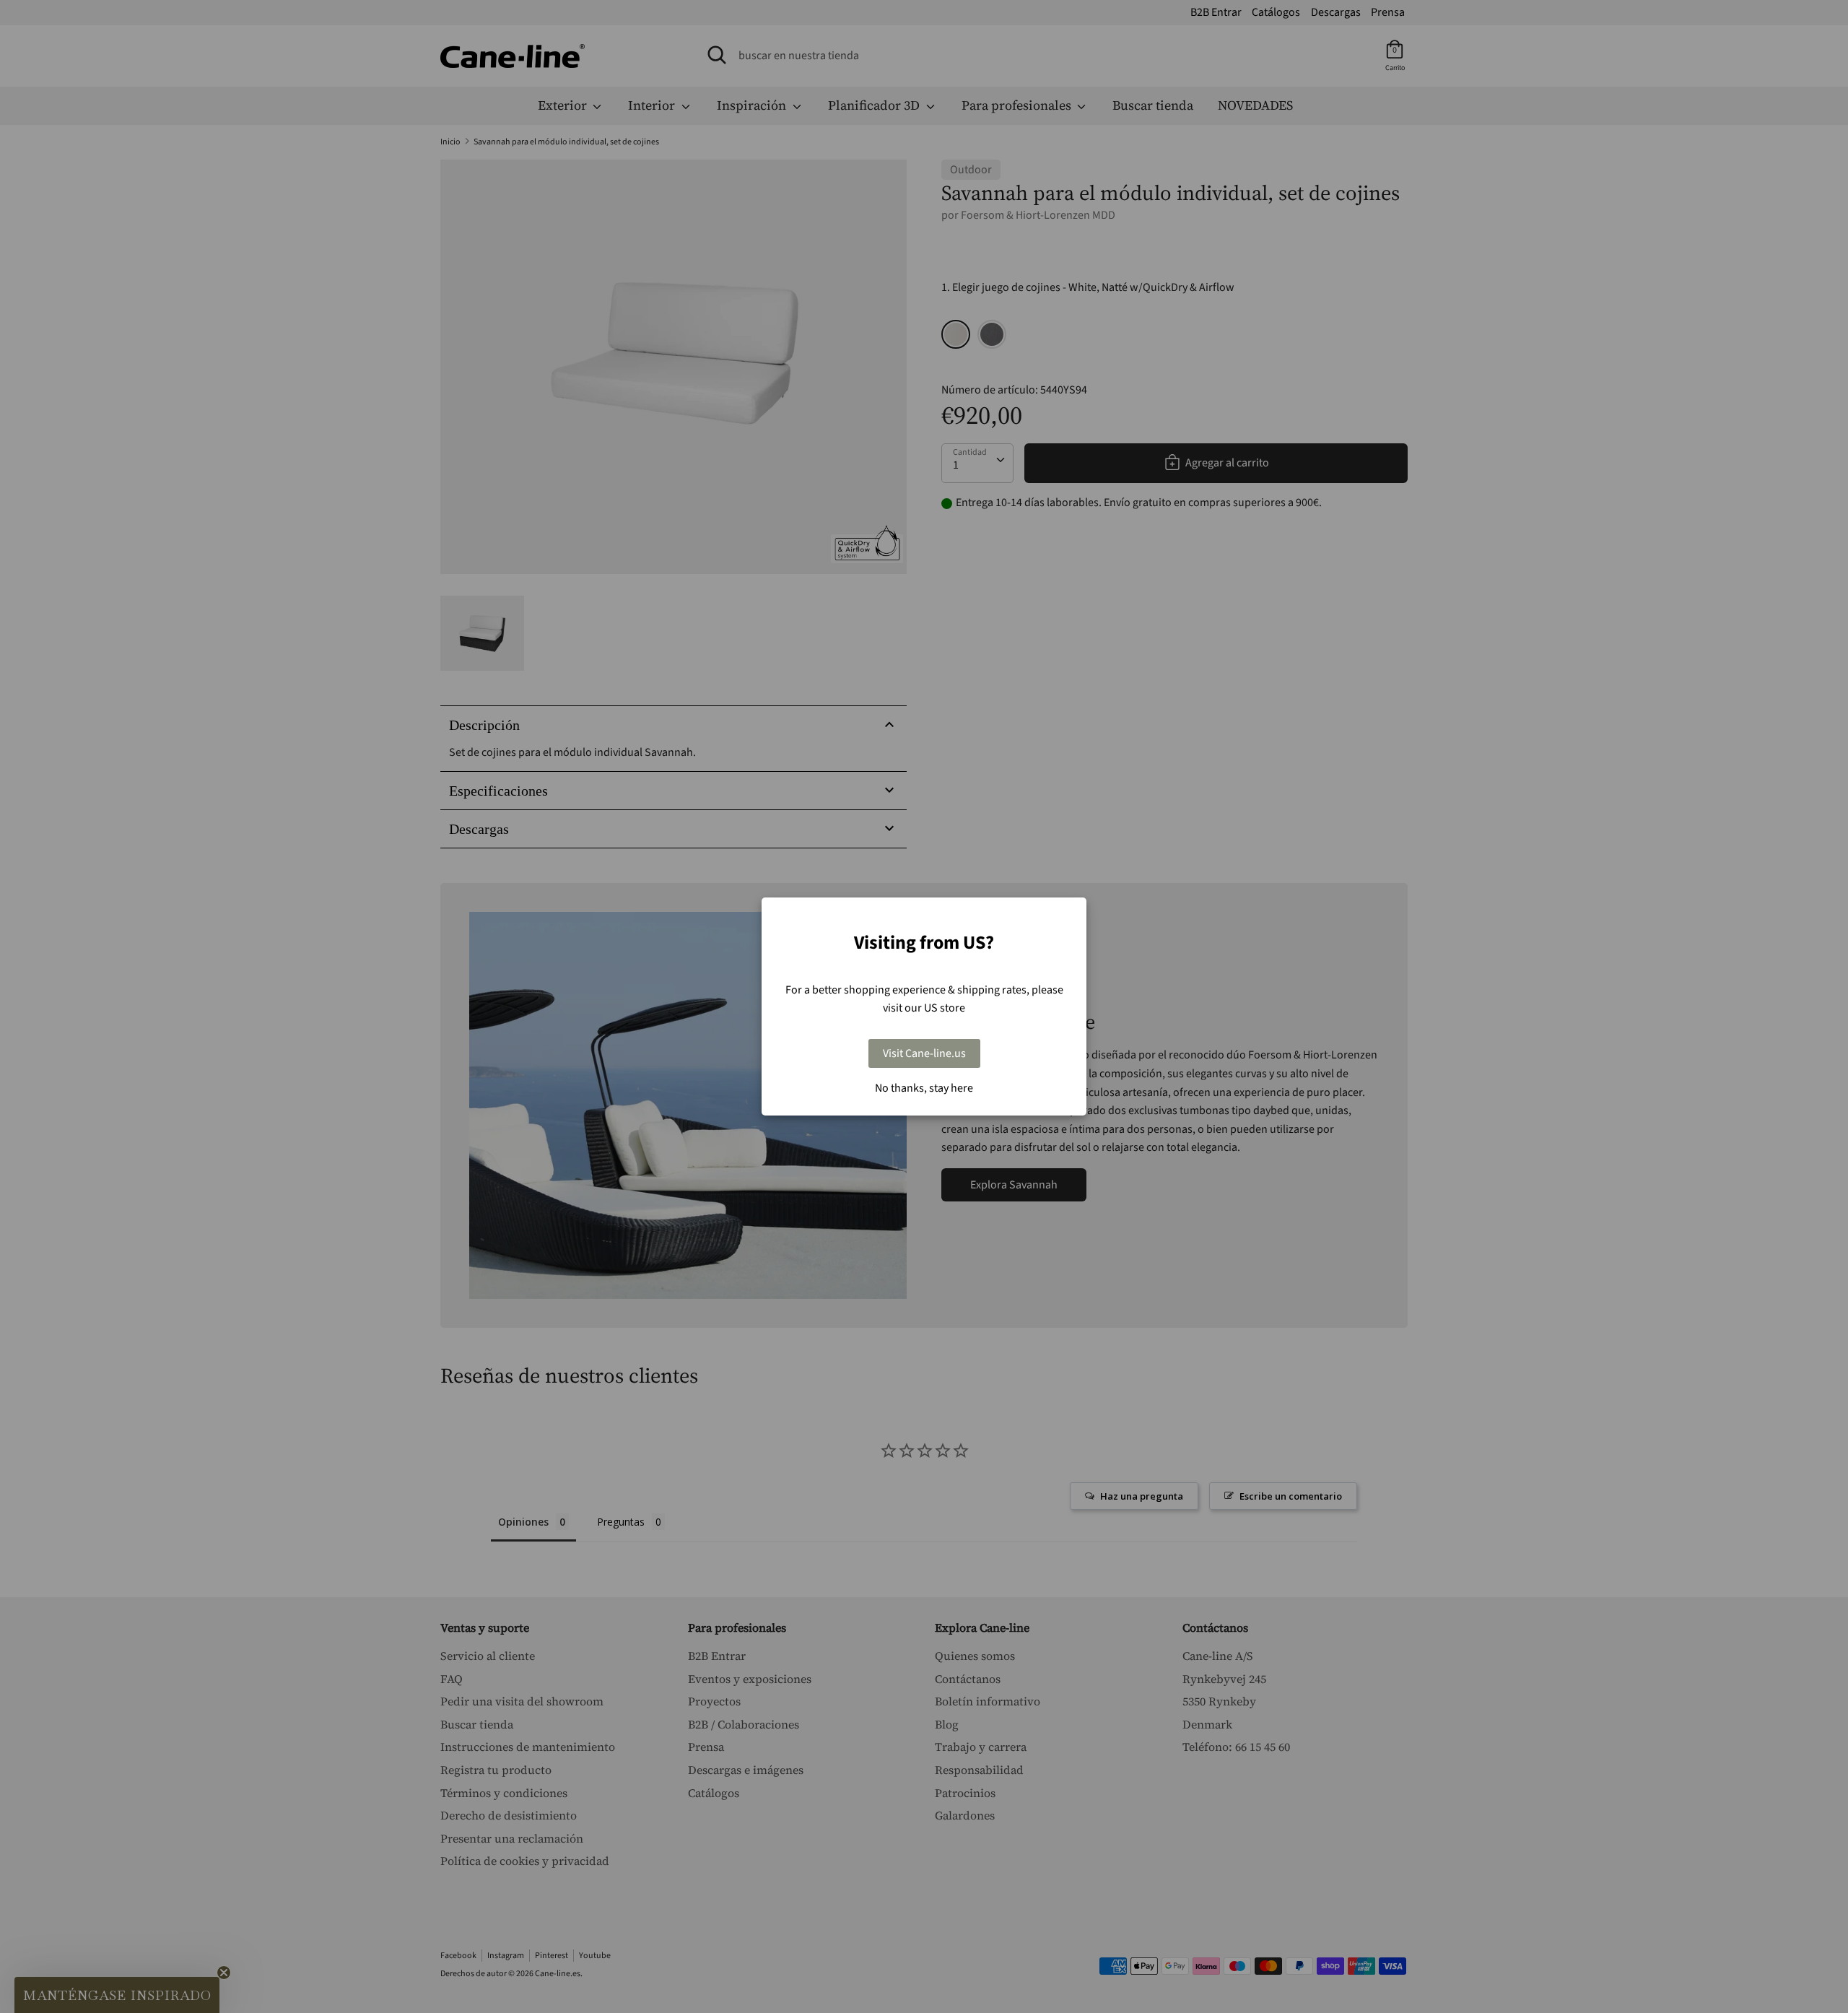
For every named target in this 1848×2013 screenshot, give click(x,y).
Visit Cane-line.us (924, 1053)
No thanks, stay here (924, 1088)
